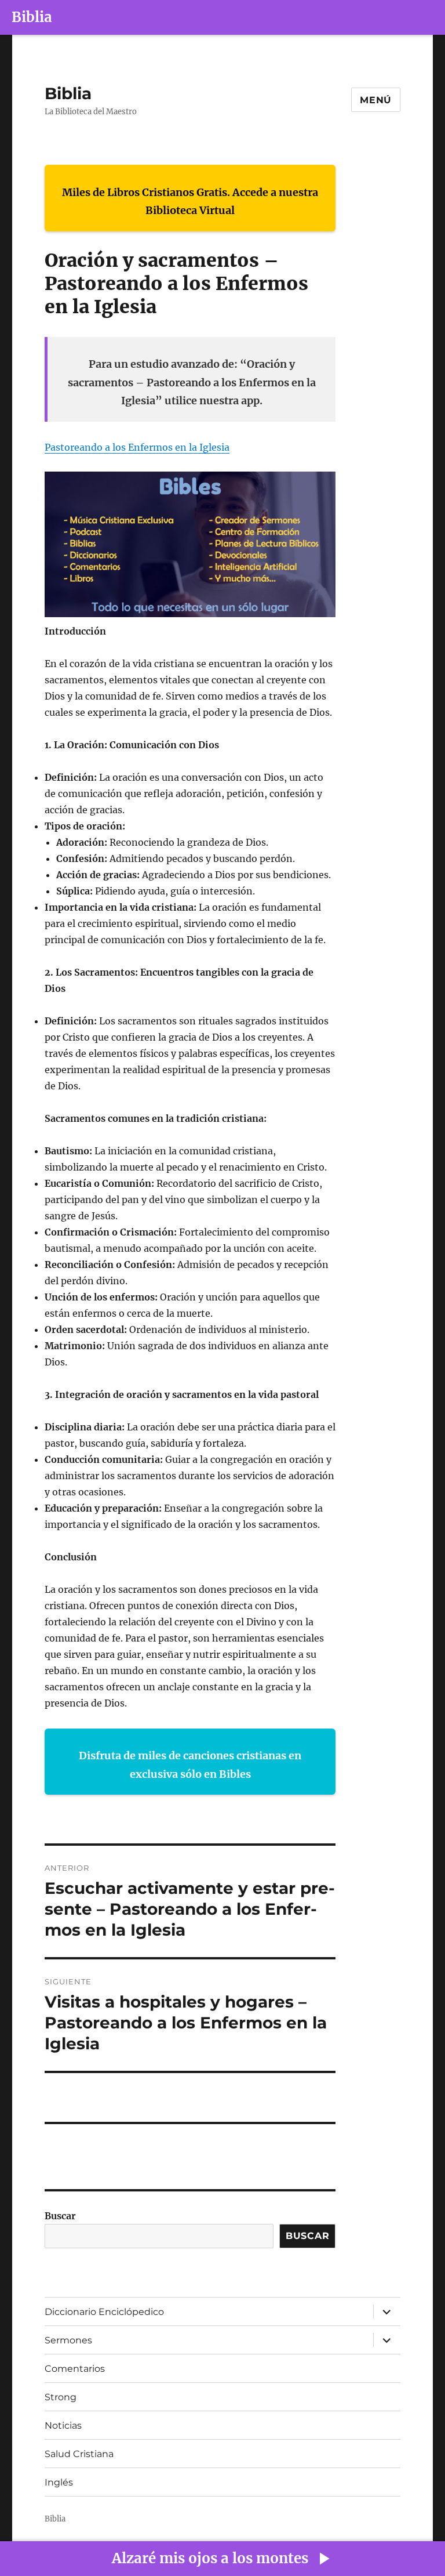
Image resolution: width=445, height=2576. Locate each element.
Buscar (60, 2216)
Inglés (59, 2482)
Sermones (68, 2340)
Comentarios (75, 2369)
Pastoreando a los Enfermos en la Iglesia (137, 447)
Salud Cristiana (79, 2454)
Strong (61, 2397)
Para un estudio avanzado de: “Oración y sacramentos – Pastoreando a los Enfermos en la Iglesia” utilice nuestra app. (192, 382)
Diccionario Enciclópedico (104, 2312)
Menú (376, 100)
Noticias (63, 2425)
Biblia (32, 17)
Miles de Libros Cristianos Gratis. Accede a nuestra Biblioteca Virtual (190, 202)
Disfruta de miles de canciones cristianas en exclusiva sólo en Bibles (190, 1765)
